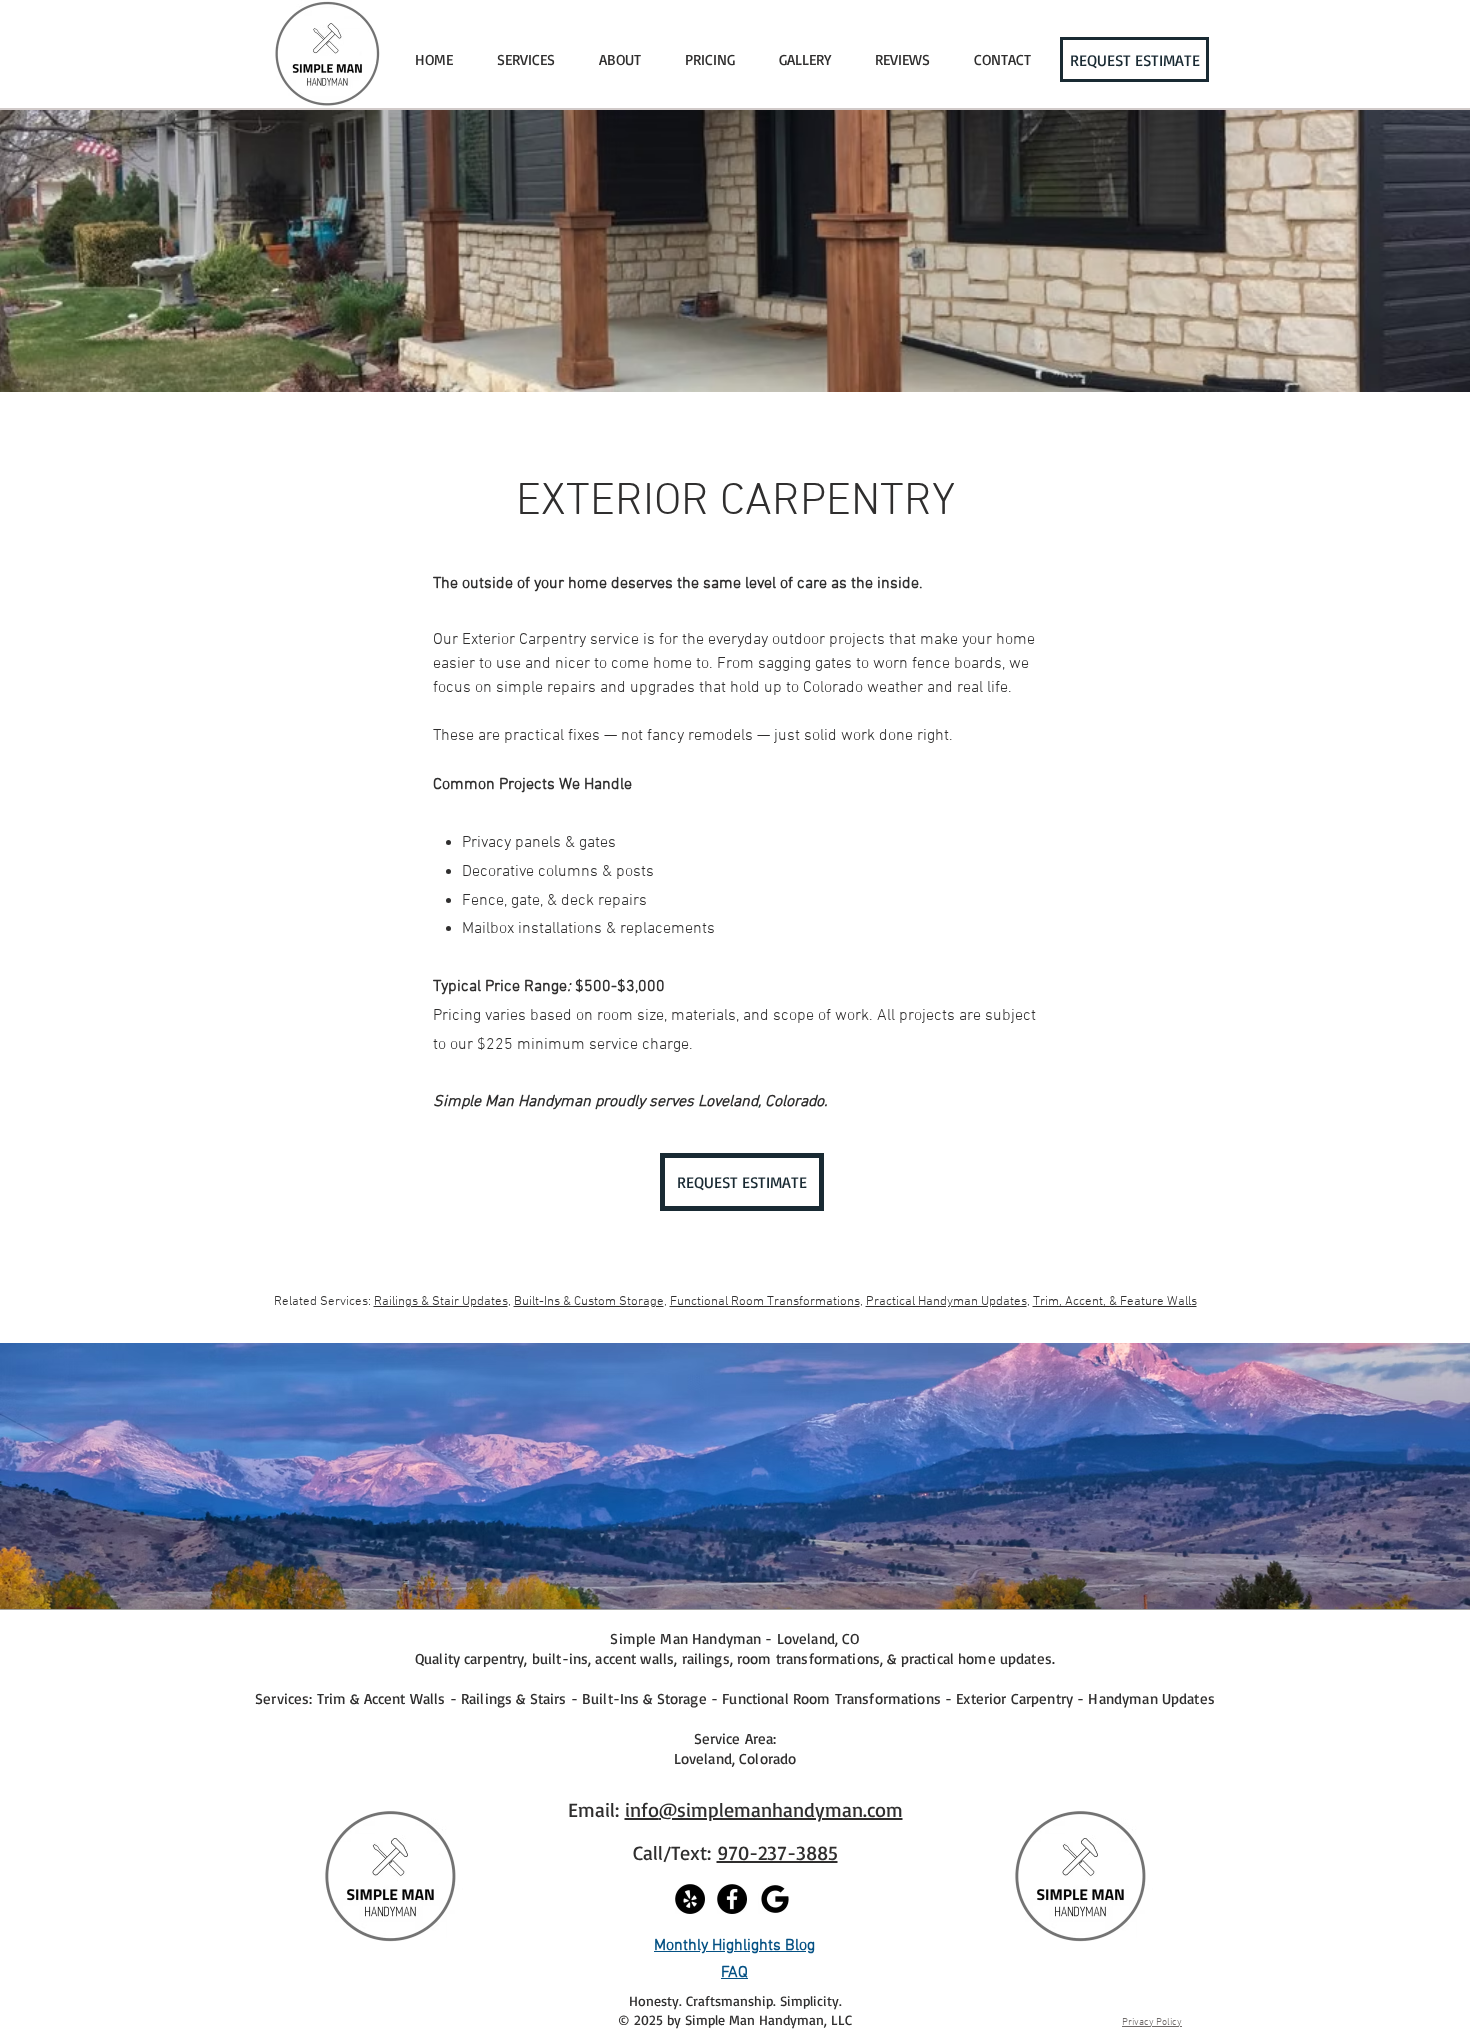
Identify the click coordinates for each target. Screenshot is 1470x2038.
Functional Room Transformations (765, 1302)
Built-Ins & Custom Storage (589, 1302)
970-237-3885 (777, 1852)
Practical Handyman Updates (946, 1302)
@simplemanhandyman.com (781, 1809)
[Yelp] (690, 1899)
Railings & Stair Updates (441, 1302)
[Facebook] (732, 1899)
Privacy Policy (1152, 2022)
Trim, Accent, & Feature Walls (1115, 1302)
